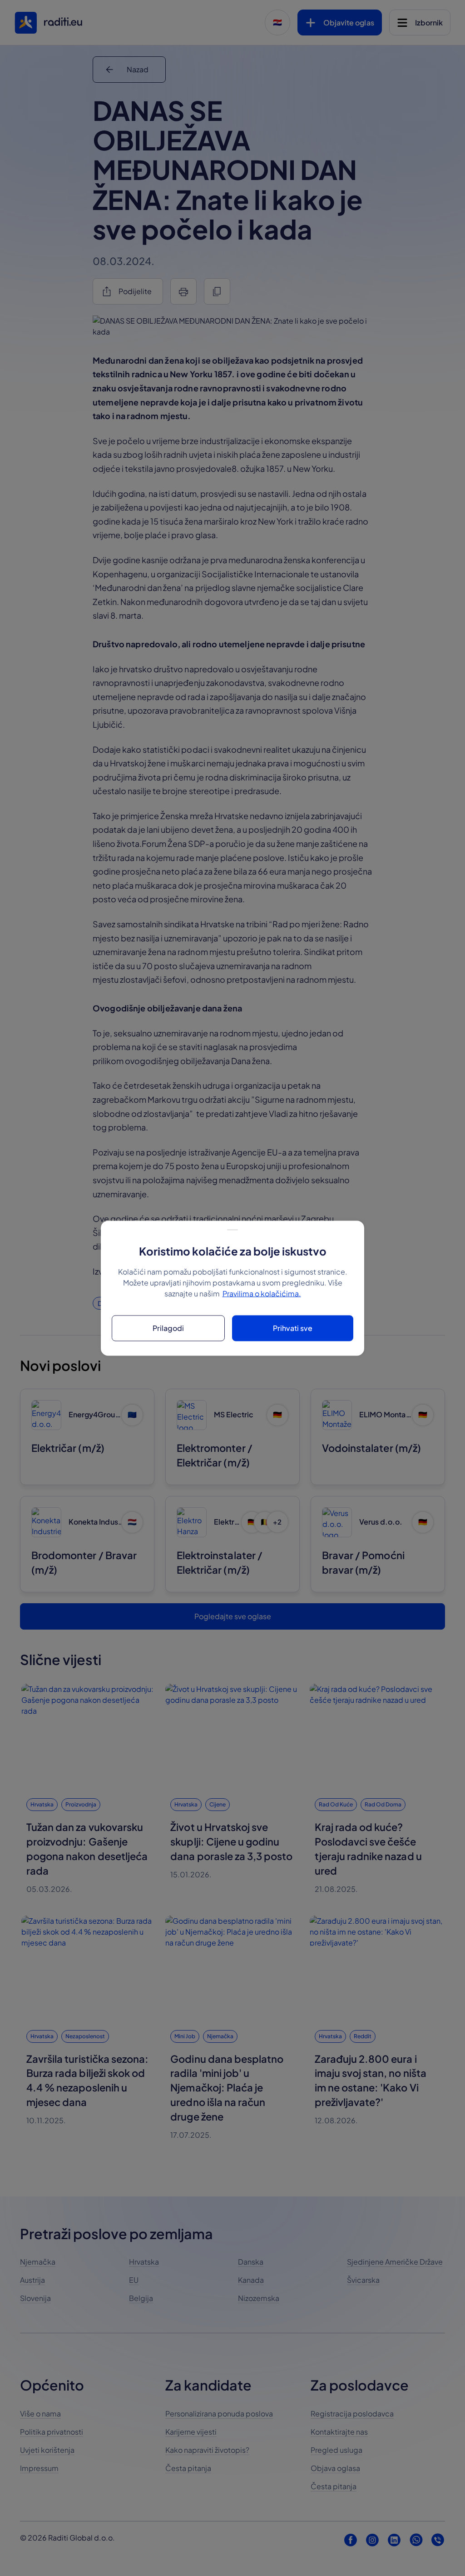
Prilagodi (168, 1328)
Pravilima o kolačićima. (262, 1293)
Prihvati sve (293, 1328)
